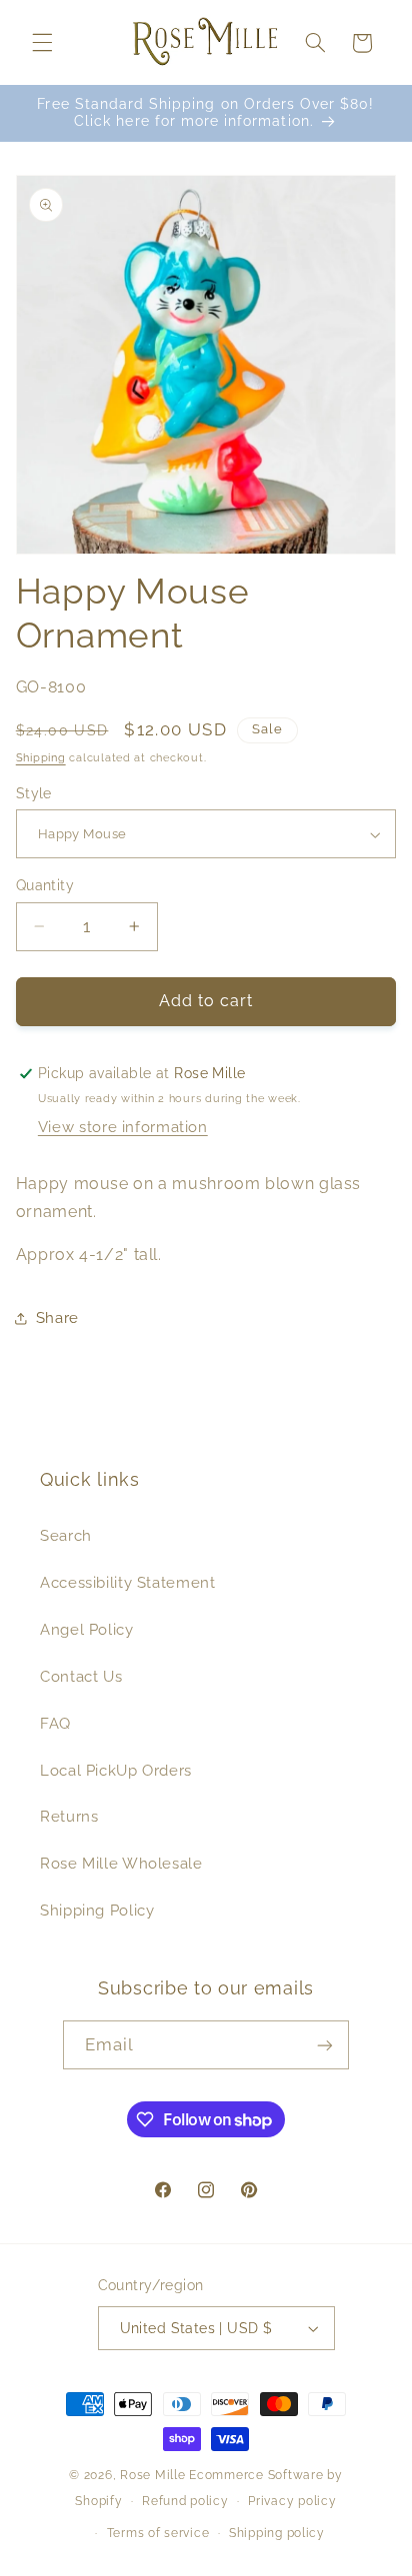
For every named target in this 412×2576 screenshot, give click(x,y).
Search (66, 1535)
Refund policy (185, 2501)
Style (34, 793)
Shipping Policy (97, 1910)
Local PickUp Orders (116, 1770)
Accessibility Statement (128, 1582)
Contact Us (81, 1676)
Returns (69, 1816)
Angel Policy (87, 1629)
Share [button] (57, 1317)
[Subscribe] (325, 2045)
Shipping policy (277, 2533)
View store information (123, 1127)
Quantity (45, 885)
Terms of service (158, 2533)
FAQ (55, 1723)
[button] (42, 43)
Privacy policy (292, 2501)
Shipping (41, 757)
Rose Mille (152, 2475)
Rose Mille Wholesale (121, 1863)
